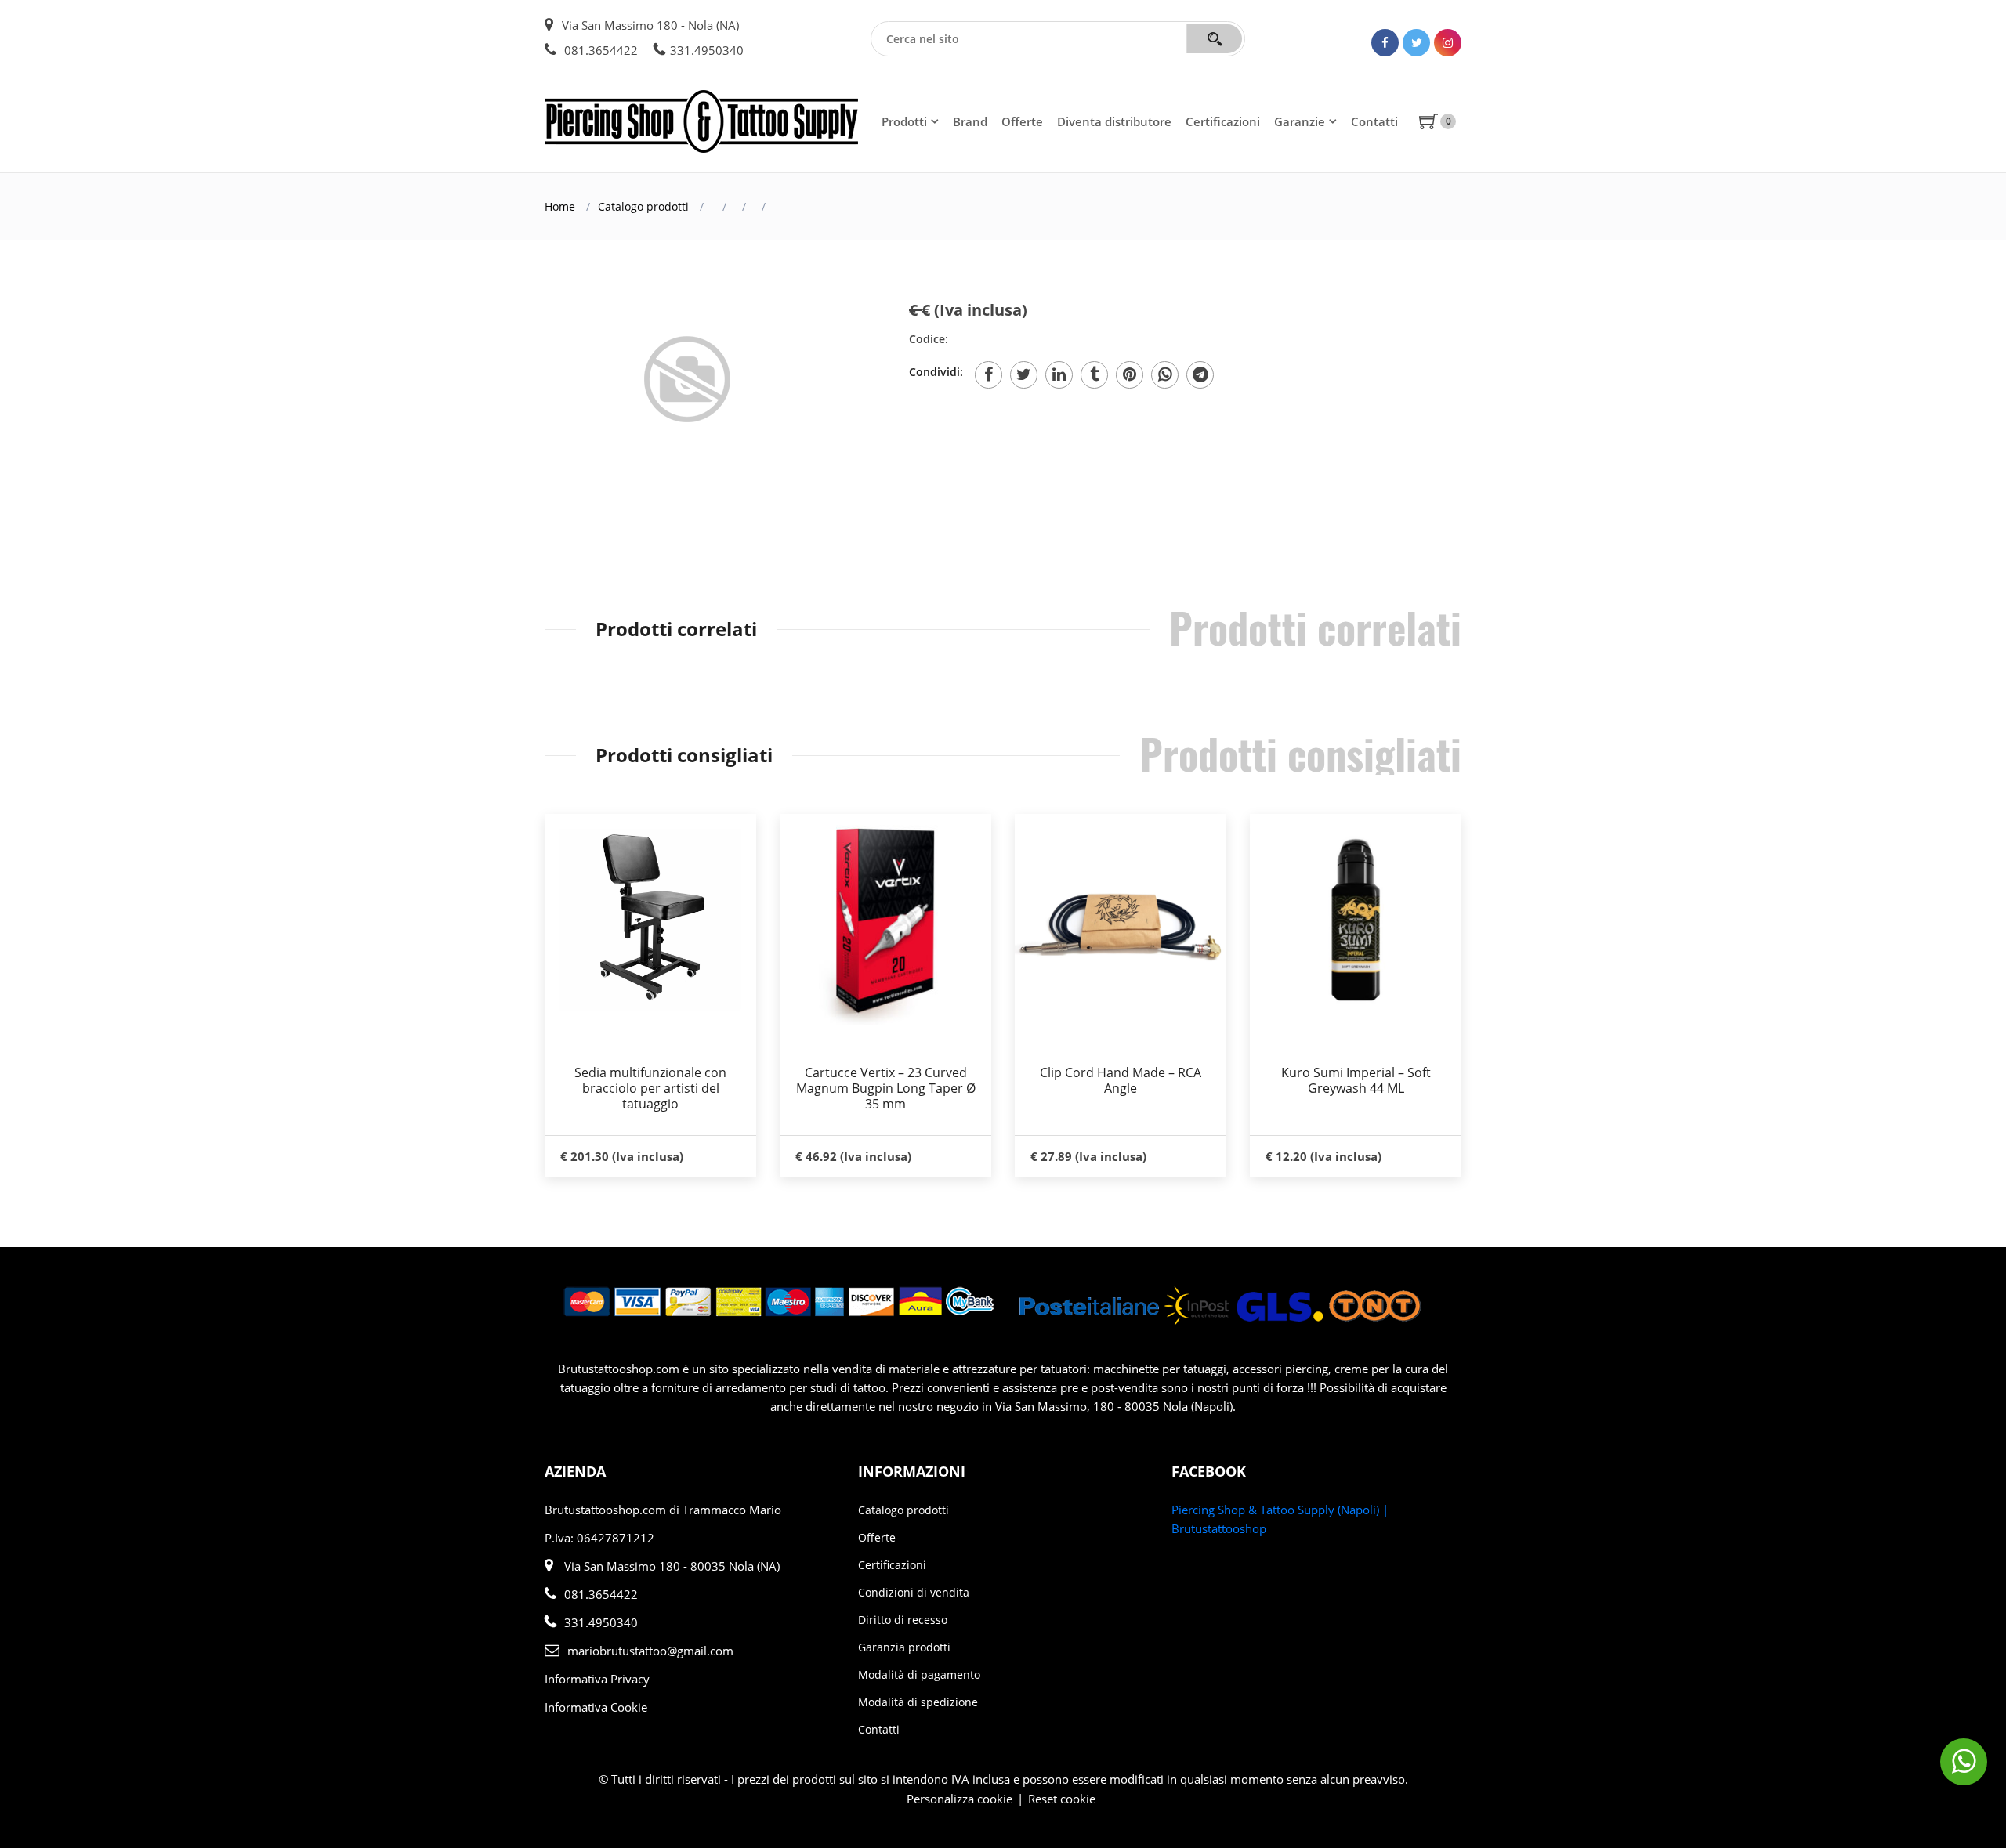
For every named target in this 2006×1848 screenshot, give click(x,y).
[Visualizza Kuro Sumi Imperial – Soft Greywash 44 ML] (1356, 920)
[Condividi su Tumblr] (1094, 375)
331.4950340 (707, 50)
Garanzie (1300, 121)
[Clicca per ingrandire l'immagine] (690, 385)
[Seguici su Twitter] (1416, 43)
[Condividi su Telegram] (1200, 375)
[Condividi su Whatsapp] (1165, 375)
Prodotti (904, 121)
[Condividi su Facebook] (989, 375)
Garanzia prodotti (904, 1647)
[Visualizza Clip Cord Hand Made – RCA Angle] (1121, 920)
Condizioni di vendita (914, 1592)
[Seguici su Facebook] (1385, 43)
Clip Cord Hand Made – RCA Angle (1121, 1080)
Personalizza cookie (960, 1799)
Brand (970, 121)
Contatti (1374, 121)
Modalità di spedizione (918, 1702)
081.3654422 (599, 50)
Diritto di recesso (903, 1620)
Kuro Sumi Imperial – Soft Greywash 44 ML (1356, 1080)
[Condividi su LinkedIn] (1059, 375)
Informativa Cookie (596, 1707)
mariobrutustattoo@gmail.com (650, 1651)
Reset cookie (1062, 1799)
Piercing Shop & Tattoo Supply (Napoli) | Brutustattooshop (1280, 1519)
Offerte (1022, 121)
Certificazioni (1223, 121)
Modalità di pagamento (919, 1674)
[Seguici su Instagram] (1448, 43)
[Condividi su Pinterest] (1130, 375)
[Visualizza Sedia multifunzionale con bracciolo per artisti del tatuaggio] (650, 920)
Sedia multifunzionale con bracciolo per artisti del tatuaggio (650, 1088)
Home (560, 206)
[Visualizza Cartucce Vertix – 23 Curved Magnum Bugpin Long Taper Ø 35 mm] (885, 920)
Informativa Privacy (597, 1679)
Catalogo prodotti (643, 206)
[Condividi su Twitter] (1024, 375)
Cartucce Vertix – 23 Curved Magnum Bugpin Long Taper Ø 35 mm (886, 1088)
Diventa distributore (1114, 121)
